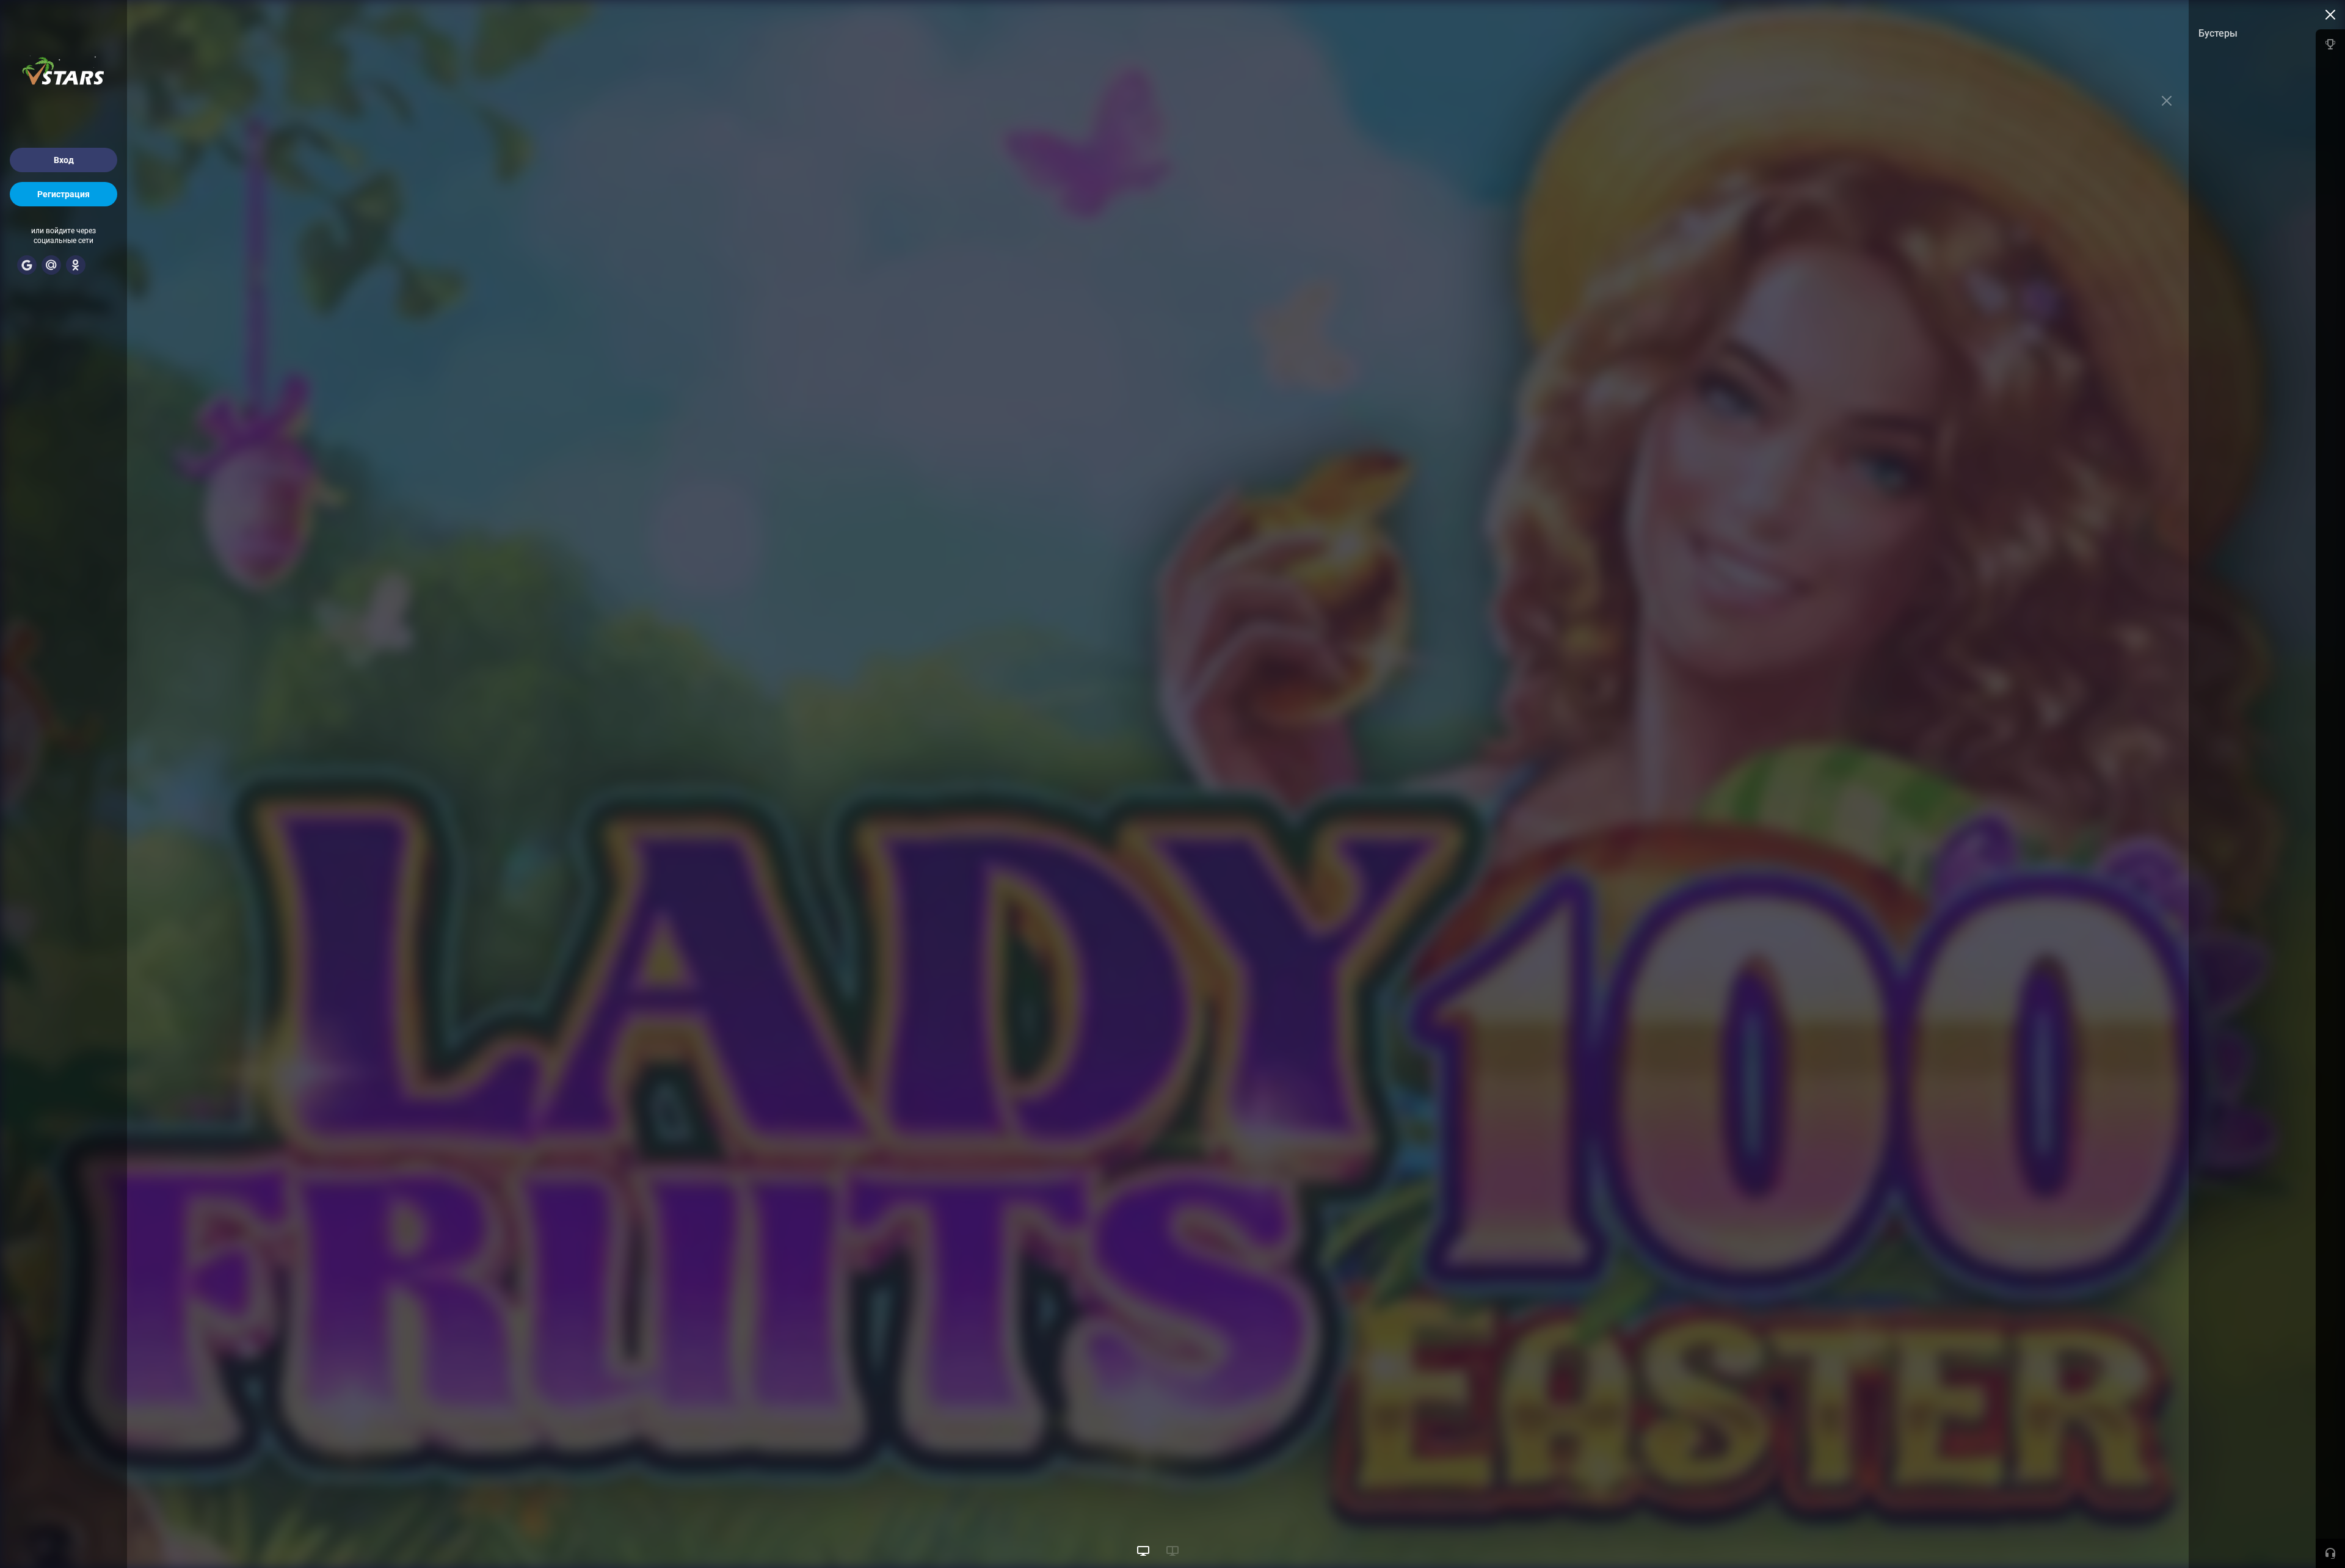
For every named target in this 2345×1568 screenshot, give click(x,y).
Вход (64, 160)
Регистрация (64, 194)
